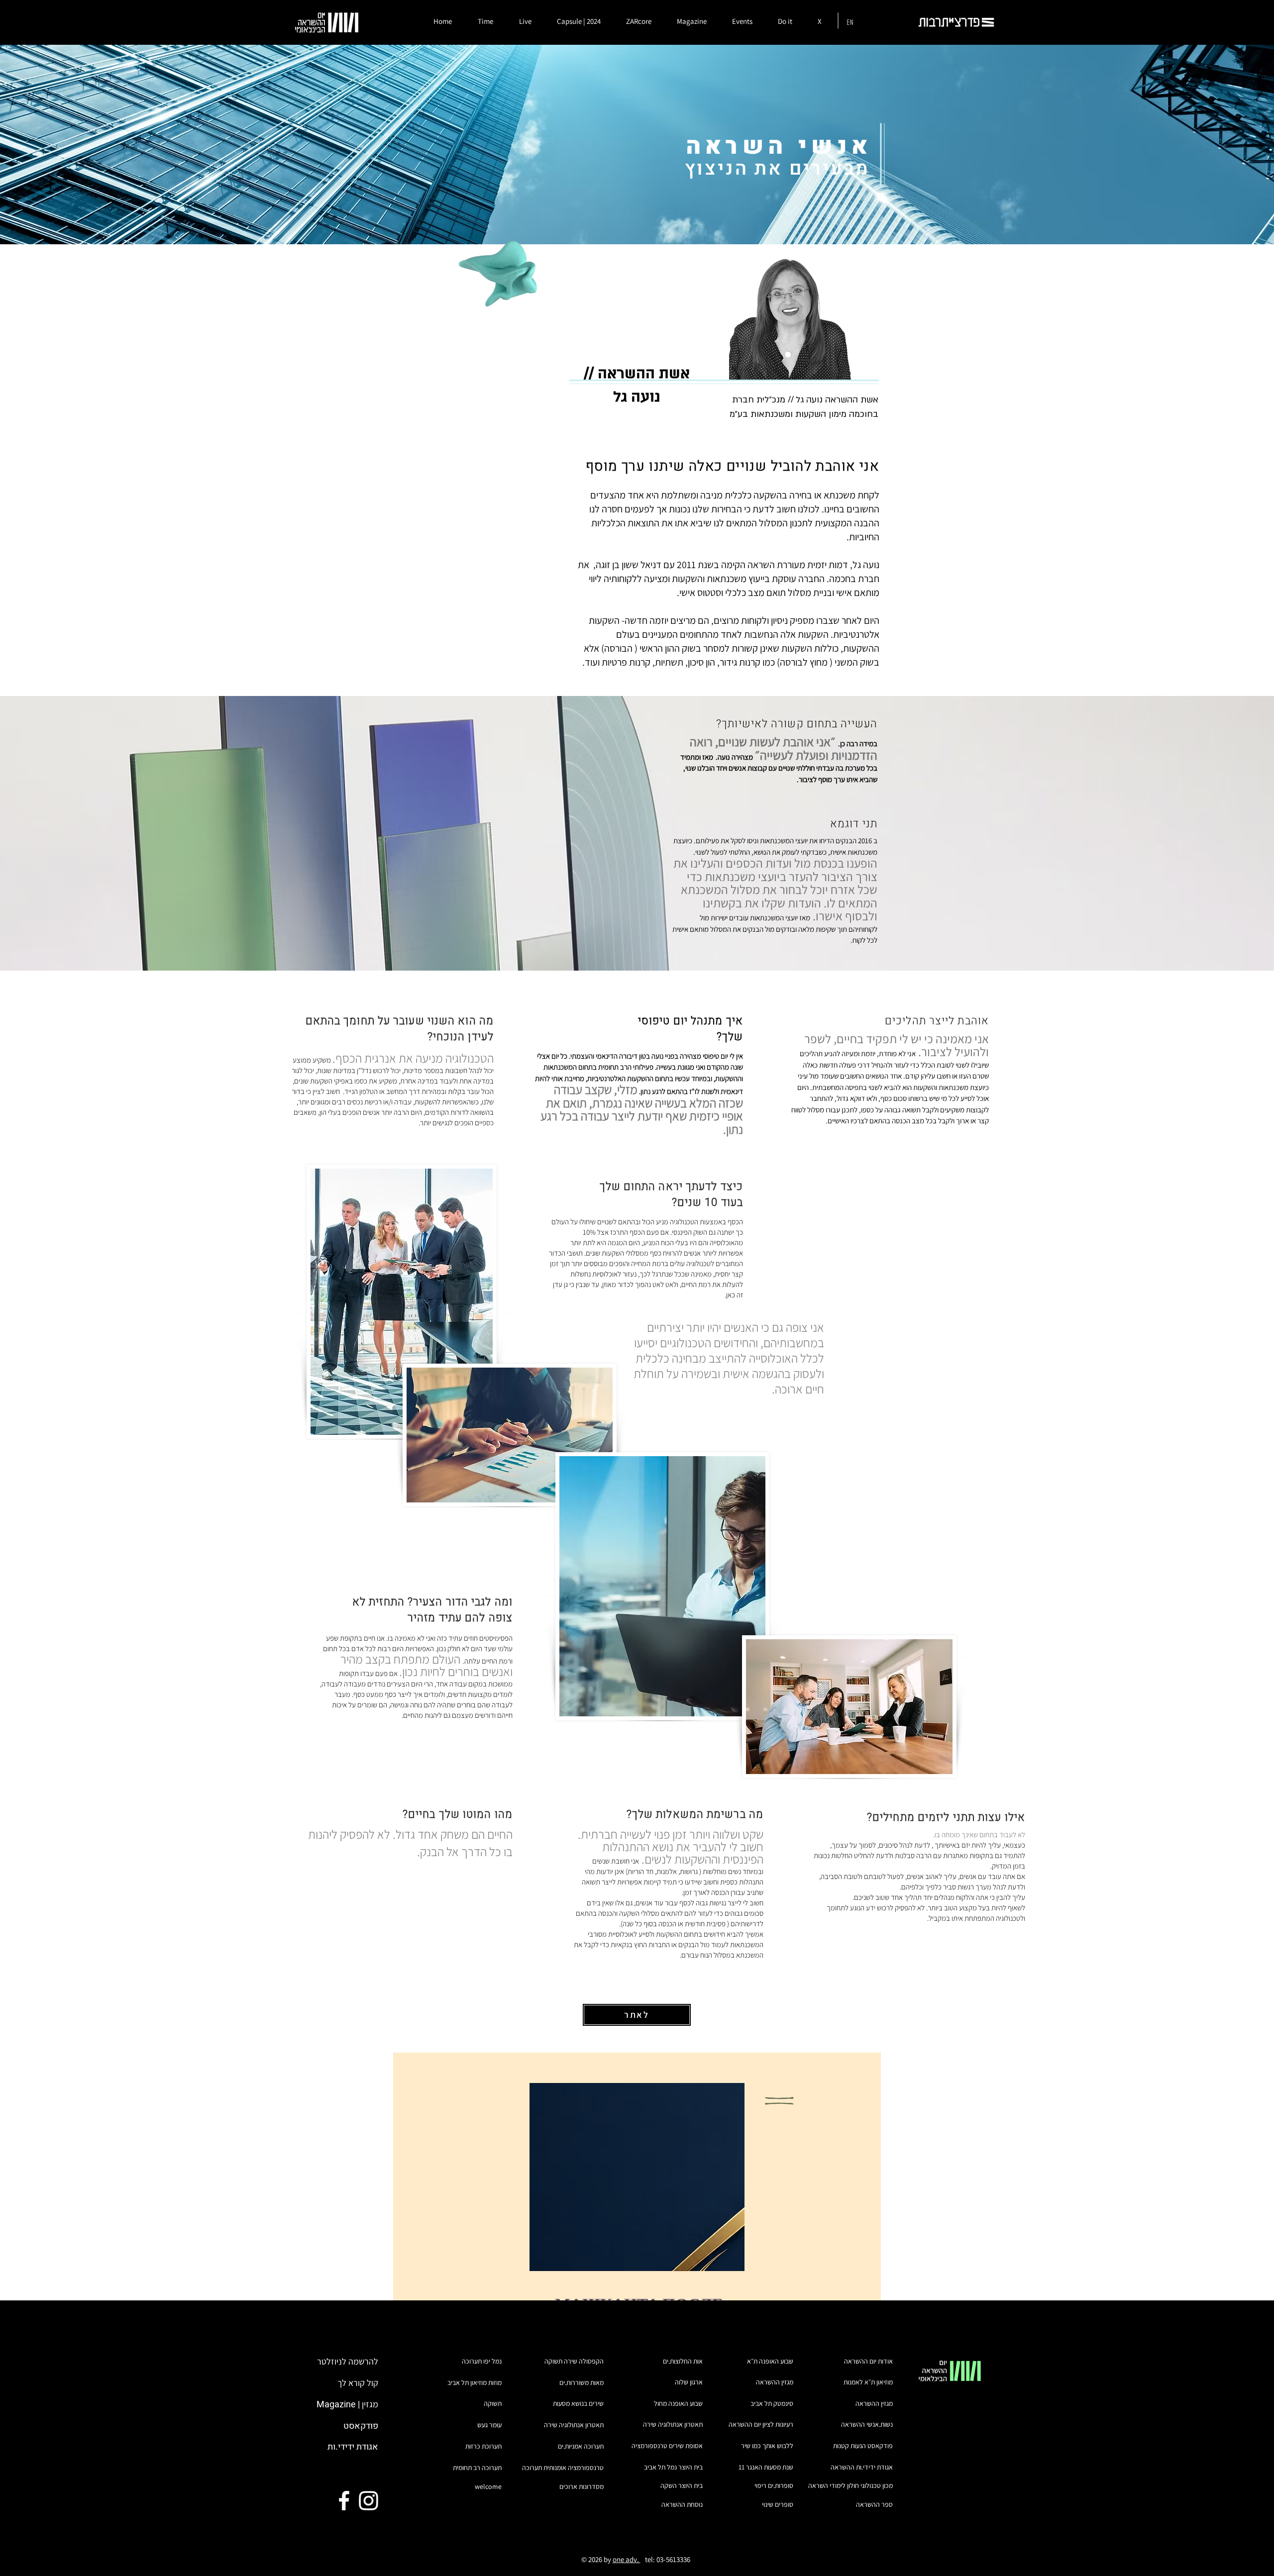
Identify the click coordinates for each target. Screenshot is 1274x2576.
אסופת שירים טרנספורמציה (667, 2446)
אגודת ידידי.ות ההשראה (862, 2467)
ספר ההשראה (874, 2504)
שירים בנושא (587, 2403)
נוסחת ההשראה (682, 2504)
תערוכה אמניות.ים (581, 2446)
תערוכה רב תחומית (477, 2468)
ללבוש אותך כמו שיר (767, 2446)
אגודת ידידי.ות (353, 2447)
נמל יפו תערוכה (482, 2361)
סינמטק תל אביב (772, 2403)
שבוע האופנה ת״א (770, 2361)
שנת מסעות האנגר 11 (766, 2467)
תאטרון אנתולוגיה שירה (574, 2425)
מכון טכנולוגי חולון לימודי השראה (850, 2485)
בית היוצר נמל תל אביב (673, 2467)
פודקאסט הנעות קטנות (863, 2446)
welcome (488, 2486)
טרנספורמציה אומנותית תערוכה (563, 2468)
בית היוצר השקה (682, 2485)
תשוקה (493, 2403)
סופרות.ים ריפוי (774, 2485)
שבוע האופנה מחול (678, 2403)
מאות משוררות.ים (582, 2382)
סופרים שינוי (778, 2504)
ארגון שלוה (689, 2382)
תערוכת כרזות (483, 2446)
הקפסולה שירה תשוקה (574, 2361)
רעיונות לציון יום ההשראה (761, 2424)
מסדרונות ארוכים (582, 2486)
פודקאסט (361, 2426)
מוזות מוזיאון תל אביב (475, 2382)
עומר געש (489, 2425)
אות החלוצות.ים (683, 2361)
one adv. (627, 2559)
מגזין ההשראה (874, 2403)
